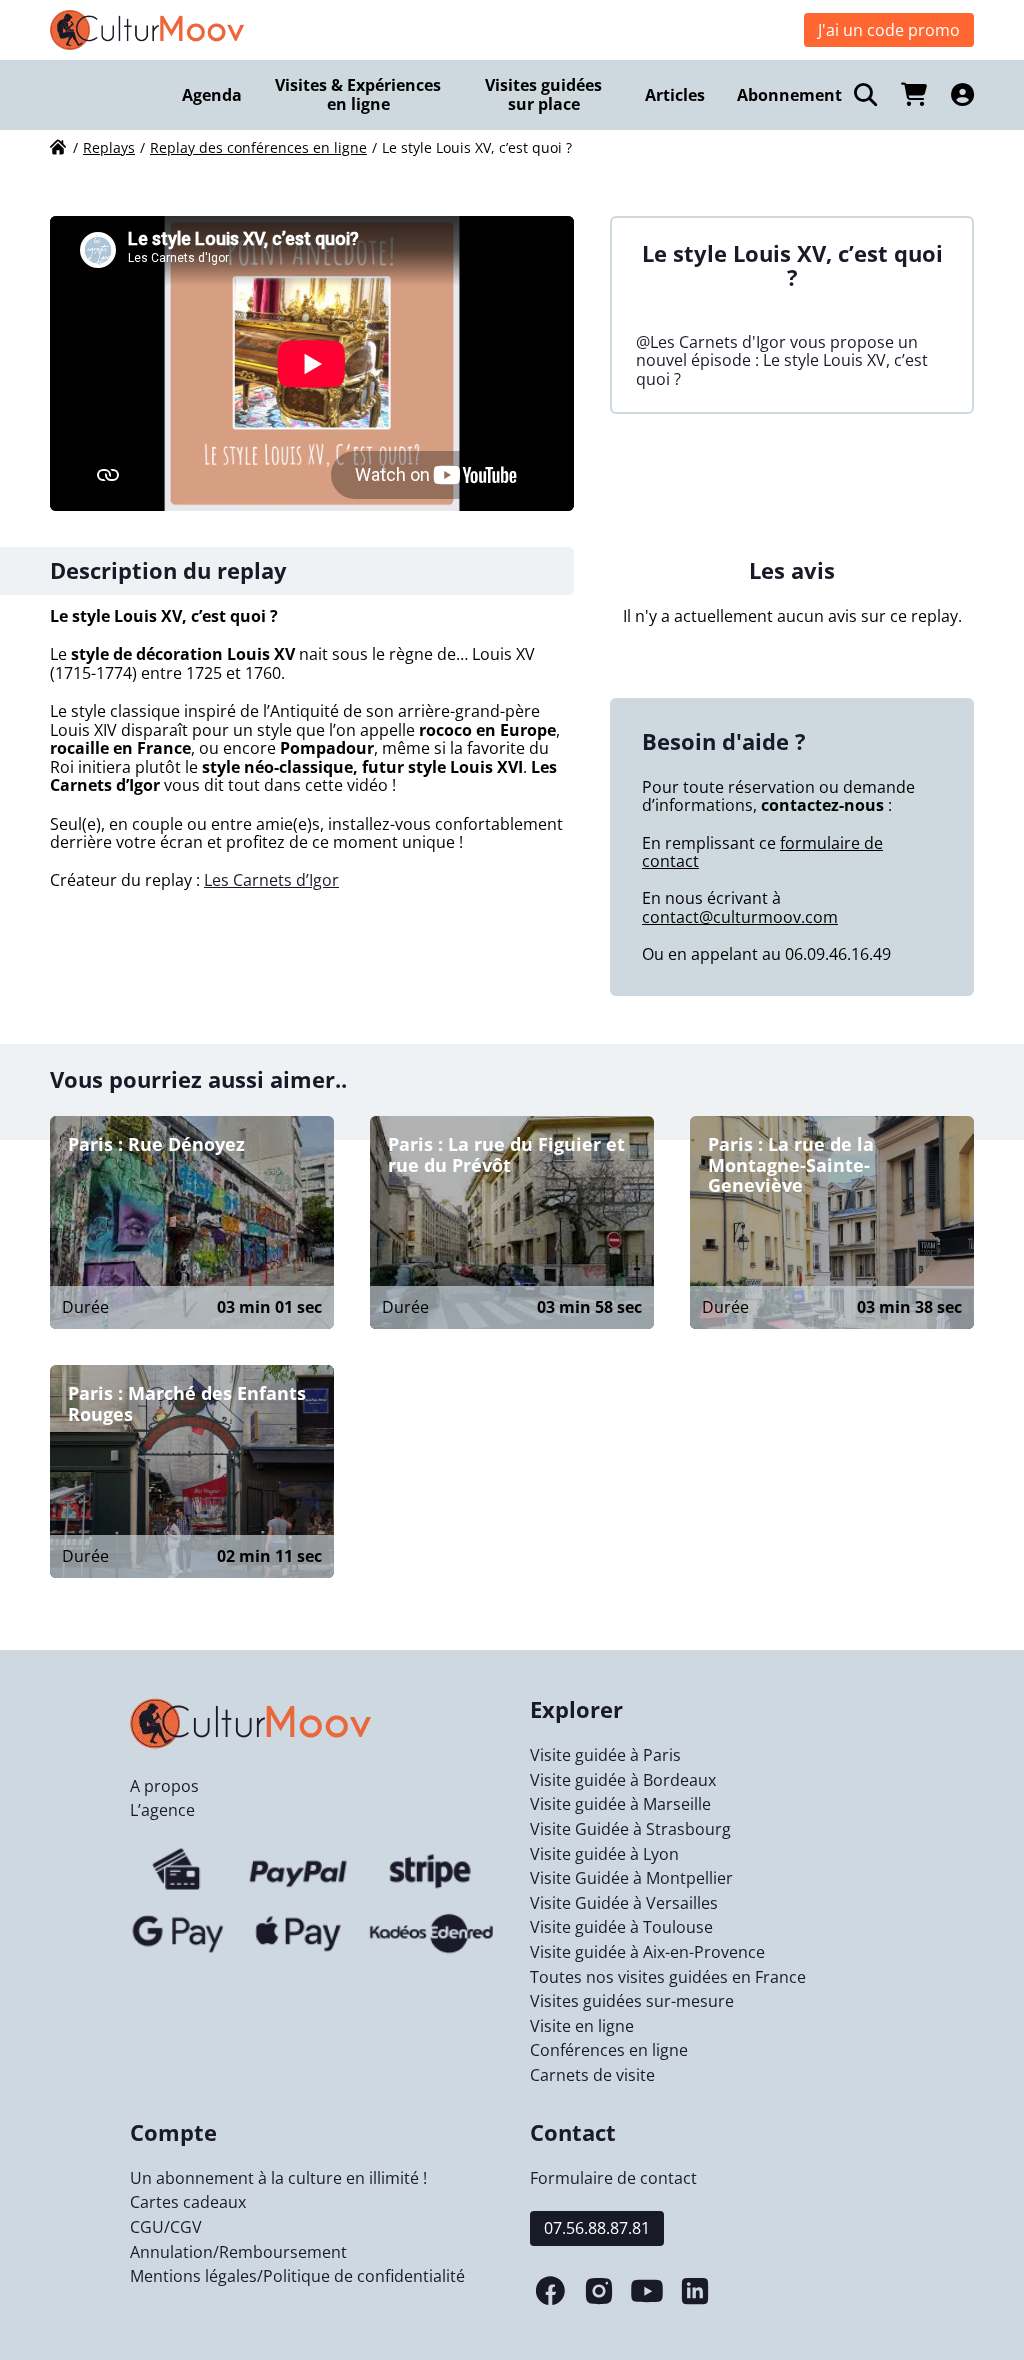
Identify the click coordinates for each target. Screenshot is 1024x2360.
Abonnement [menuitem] (789, 95)
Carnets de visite (592, 2075)
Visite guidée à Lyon (604, 1854)
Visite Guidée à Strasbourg (630, 1829)
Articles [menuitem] (675, 95)
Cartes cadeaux (188, 2202)
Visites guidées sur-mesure (632, 2001)
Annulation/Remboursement (238, 2252)
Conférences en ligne (609, 2050)
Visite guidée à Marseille (620, 1804)
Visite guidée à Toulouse (621, 1927)
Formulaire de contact (613, 2178)
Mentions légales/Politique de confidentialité (297, 2276)
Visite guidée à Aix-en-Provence (647, 1952)
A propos (164, 1786)
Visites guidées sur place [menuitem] (543, 94)
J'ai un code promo (889, 30)
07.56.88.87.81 (597, 2228)
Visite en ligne (582, 2026)
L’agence (162, 1810)
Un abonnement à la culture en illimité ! (278, 2178)
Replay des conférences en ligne (258, 147)
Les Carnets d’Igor (271, 880)
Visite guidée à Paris (605, 1755)
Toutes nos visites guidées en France (668, 1977)
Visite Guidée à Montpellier (631, 1878)
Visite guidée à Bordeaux (623, 1780)
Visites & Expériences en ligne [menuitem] (358, 94)
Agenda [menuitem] (212, 95)
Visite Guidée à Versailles (624, 1903)
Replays (109, 147)
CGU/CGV (166, 2227)
